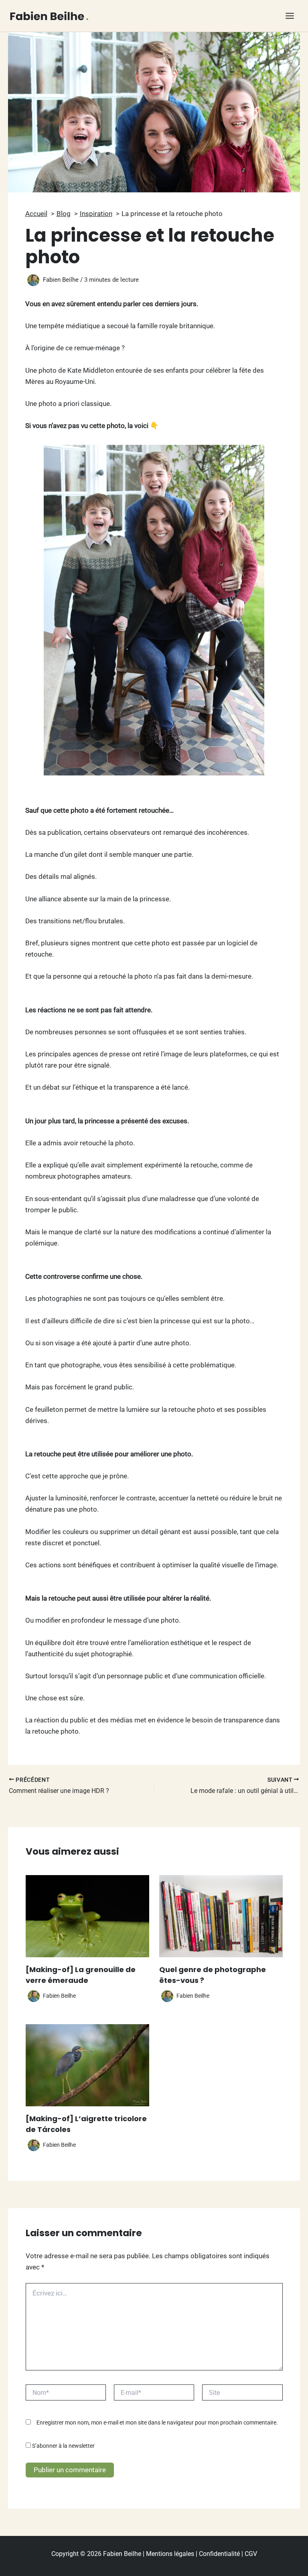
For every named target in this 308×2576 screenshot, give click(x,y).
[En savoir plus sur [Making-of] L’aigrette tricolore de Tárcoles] (87, 2065)
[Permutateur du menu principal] (290, 16)
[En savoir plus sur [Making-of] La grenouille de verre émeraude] (87, 1916)
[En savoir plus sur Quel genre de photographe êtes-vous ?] (221, 1916)
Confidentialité (219, 2554)
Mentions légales (170, 2554)
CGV (251, 2554)
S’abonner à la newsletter (63, 2446)
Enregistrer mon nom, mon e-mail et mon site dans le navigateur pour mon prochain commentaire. (157, 2423)
